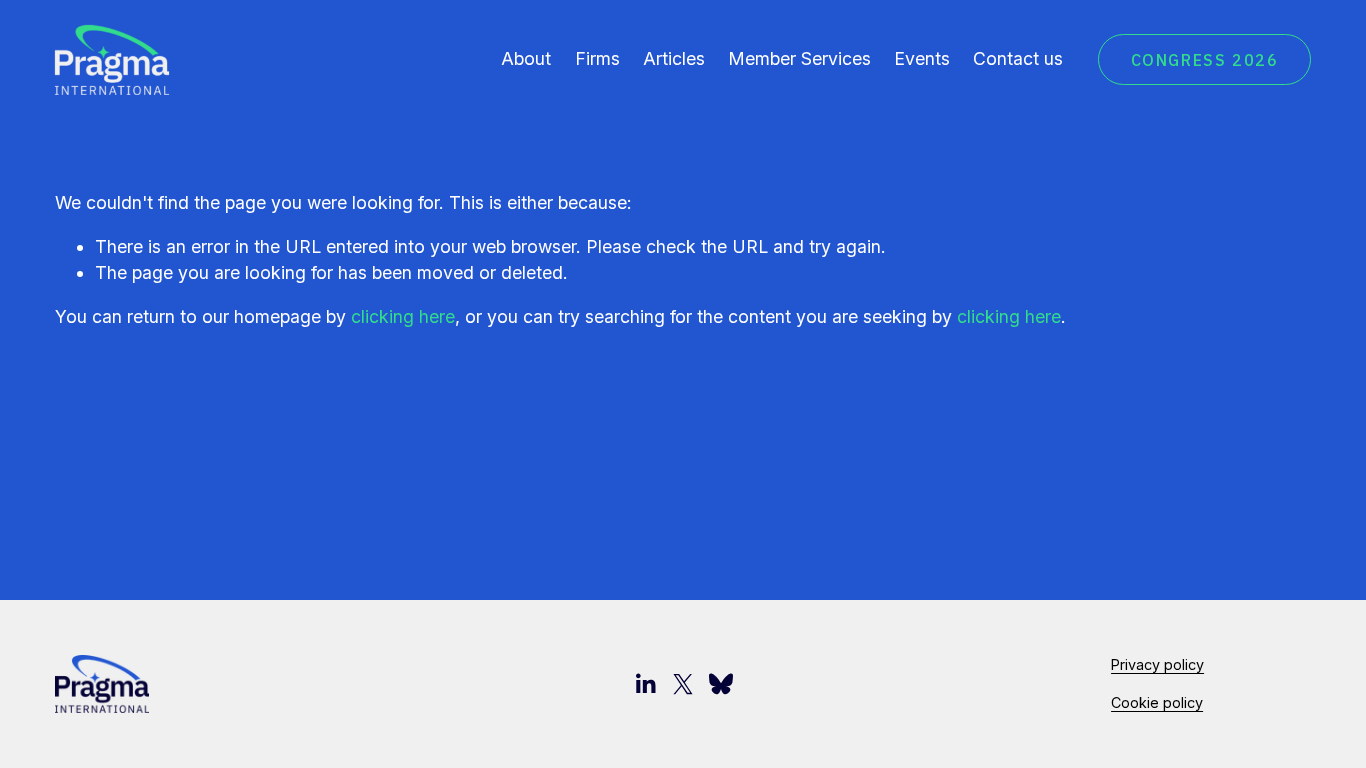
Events (922, 58)
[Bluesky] (721, 684)
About (526, 58)
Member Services (799, 58)
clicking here (403, 316)
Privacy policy (1157, 664)
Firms (597, 58)
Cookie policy (1157, 702)
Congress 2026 (1205, 60)
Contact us (1018, 58)
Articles (674, 58)
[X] (683, 684)
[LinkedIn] (645, 684)
